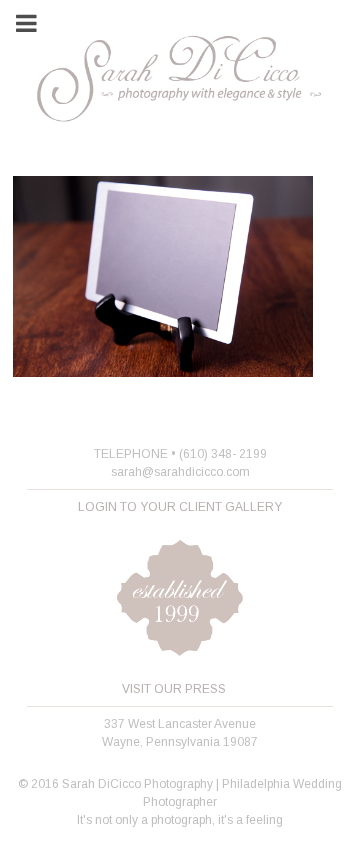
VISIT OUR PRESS (174, 689)
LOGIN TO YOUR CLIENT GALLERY (180, 507)
